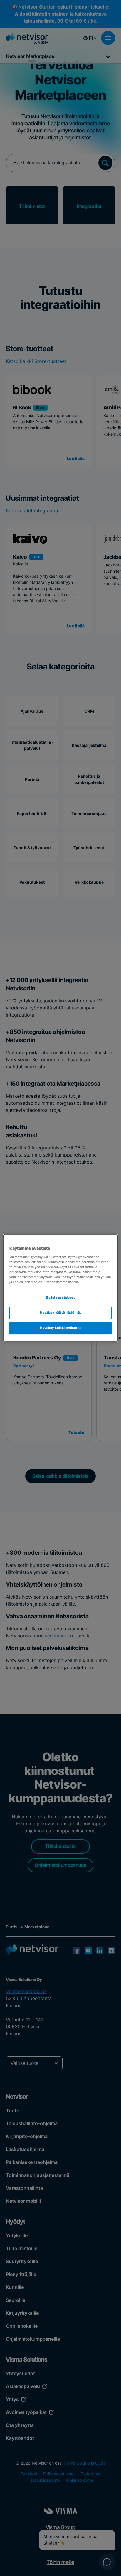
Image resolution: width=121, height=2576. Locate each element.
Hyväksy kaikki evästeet (60, 1328)
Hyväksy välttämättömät (60, 1313)
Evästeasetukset (60, 1298)
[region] (60, 1288)
